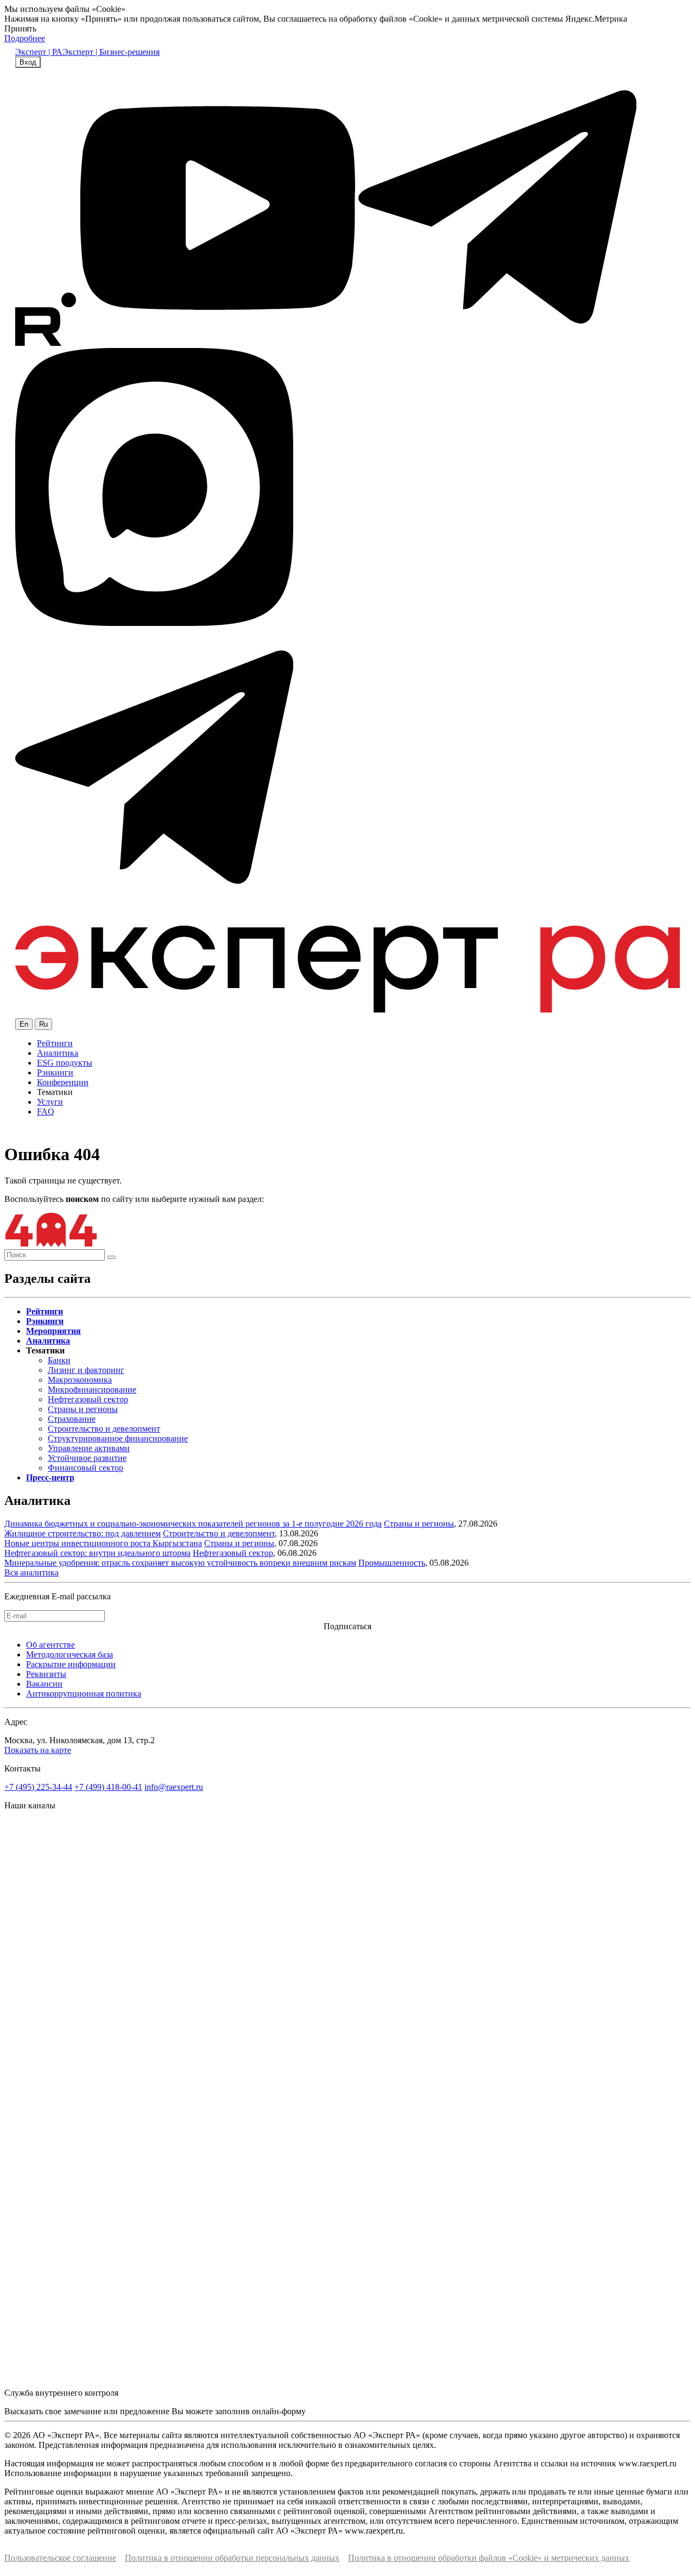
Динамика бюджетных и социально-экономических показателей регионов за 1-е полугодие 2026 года (193, 1524)
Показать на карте (38, 1750)
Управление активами (89, 1448)
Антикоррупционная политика (84, 1694)
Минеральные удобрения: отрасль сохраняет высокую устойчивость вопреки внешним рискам (180, 1563)
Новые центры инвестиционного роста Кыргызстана (103, 1543)
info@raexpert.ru (174, 1787)
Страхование (72, 1419)
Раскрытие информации (71, 1664)
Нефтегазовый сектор (88, 1399)
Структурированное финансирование (118, 1438)
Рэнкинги (55, 1072)
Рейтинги (55, 1043)
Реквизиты (46, 1674)
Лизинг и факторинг (86, 1370)
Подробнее (25, 38)
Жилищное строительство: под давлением (83, 1533)
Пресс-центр (50, 1477)
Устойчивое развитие (87, 1458)
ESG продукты (65, 1063)
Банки (59, 1360)
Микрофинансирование (92, 1390)
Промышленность (392, 1563)
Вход (28, 62)
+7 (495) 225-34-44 (38, 1787)
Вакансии (44, 1684)
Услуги (50, 1102)
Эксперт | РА (39, 52)
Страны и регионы (83, 1409)
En (24, 1024)
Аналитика (58, 1053)
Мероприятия (53, 1331)
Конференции (63, 1082)
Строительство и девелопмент (104, 1429)
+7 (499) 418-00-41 (108, 1787)
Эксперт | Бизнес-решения (111, 52)
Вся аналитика (31, 1572)
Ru (43, 1024)
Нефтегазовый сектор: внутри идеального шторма (97, 1553)
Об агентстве (50, 1645)
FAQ (46, 1112)
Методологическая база (69, 1654)
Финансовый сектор (86, 1468)
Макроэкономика (80, 1380)
